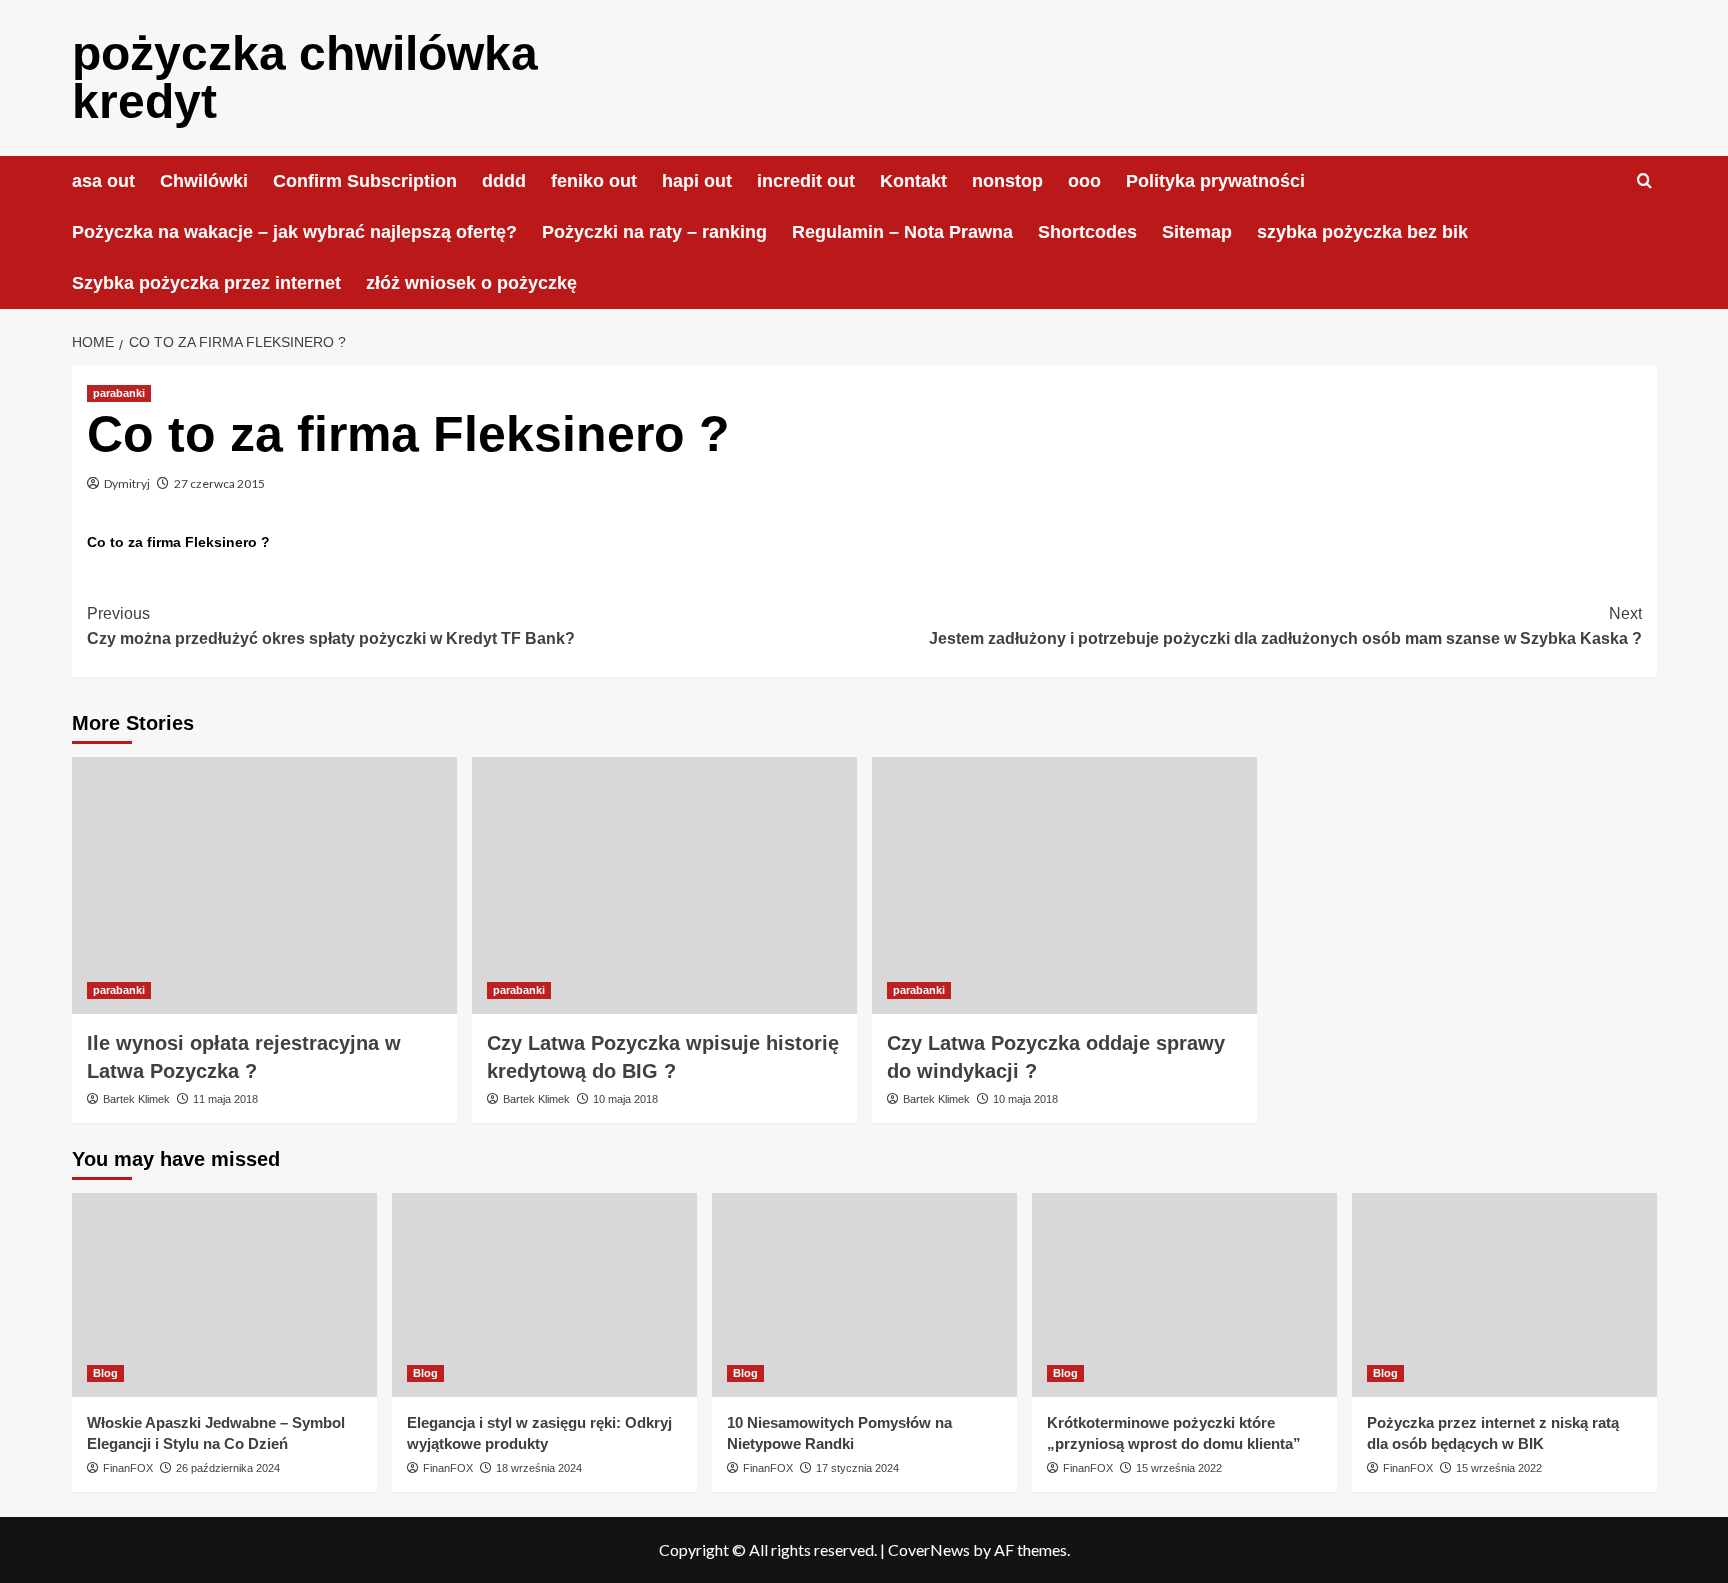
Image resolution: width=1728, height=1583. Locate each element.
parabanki (119, 393)
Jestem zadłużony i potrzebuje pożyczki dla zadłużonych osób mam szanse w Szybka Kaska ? (1285, 626)
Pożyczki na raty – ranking (654, 232)
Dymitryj (127, 483)
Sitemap (1197, 232)
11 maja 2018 (225, 1099)
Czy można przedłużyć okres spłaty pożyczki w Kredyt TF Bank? (331, 626)
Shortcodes (1087, 232)
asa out (103, 181)
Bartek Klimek (136, 1099)
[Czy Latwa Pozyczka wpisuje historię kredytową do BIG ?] (664, 885)
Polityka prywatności (1215, 181)
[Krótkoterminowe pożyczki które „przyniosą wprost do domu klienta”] (1184, 1294)
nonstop (1007, 181)
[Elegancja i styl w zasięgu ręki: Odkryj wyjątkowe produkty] (544, 1294)
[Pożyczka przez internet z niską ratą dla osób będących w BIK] (1504, 1294)
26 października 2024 (228, 1468)
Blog (105, 1373)
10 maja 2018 (625, 1099)
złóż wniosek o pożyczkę (471, 283)
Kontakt (913, 181)
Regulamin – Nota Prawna (902, 232)
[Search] (1644, 181)
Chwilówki (204, 181)
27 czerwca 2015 (219, 483)
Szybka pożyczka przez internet (206, 283)
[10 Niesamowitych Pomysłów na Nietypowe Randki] (864, 1294)
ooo (1084, 181)
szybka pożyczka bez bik (1362, 232)
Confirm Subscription (365, 181)
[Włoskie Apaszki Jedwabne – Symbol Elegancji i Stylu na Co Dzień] (224, 1294)
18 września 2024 (539, 1468)
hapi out (697, 181)
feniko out (594, 181)
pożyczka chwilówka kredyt (305, 77)
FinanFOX (128, 1468)
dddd (504, 181)
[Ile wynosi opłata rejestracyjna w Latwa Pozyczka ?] (264, 885)
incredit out (806, 181)
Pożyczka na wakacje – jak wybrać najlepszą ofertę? (294, 232)
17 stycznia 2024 (857, 1468)
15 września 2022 (1179, 1468)
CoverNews (929, 1549)
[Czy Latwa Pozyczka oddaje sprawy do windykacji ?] (1064, 885)
